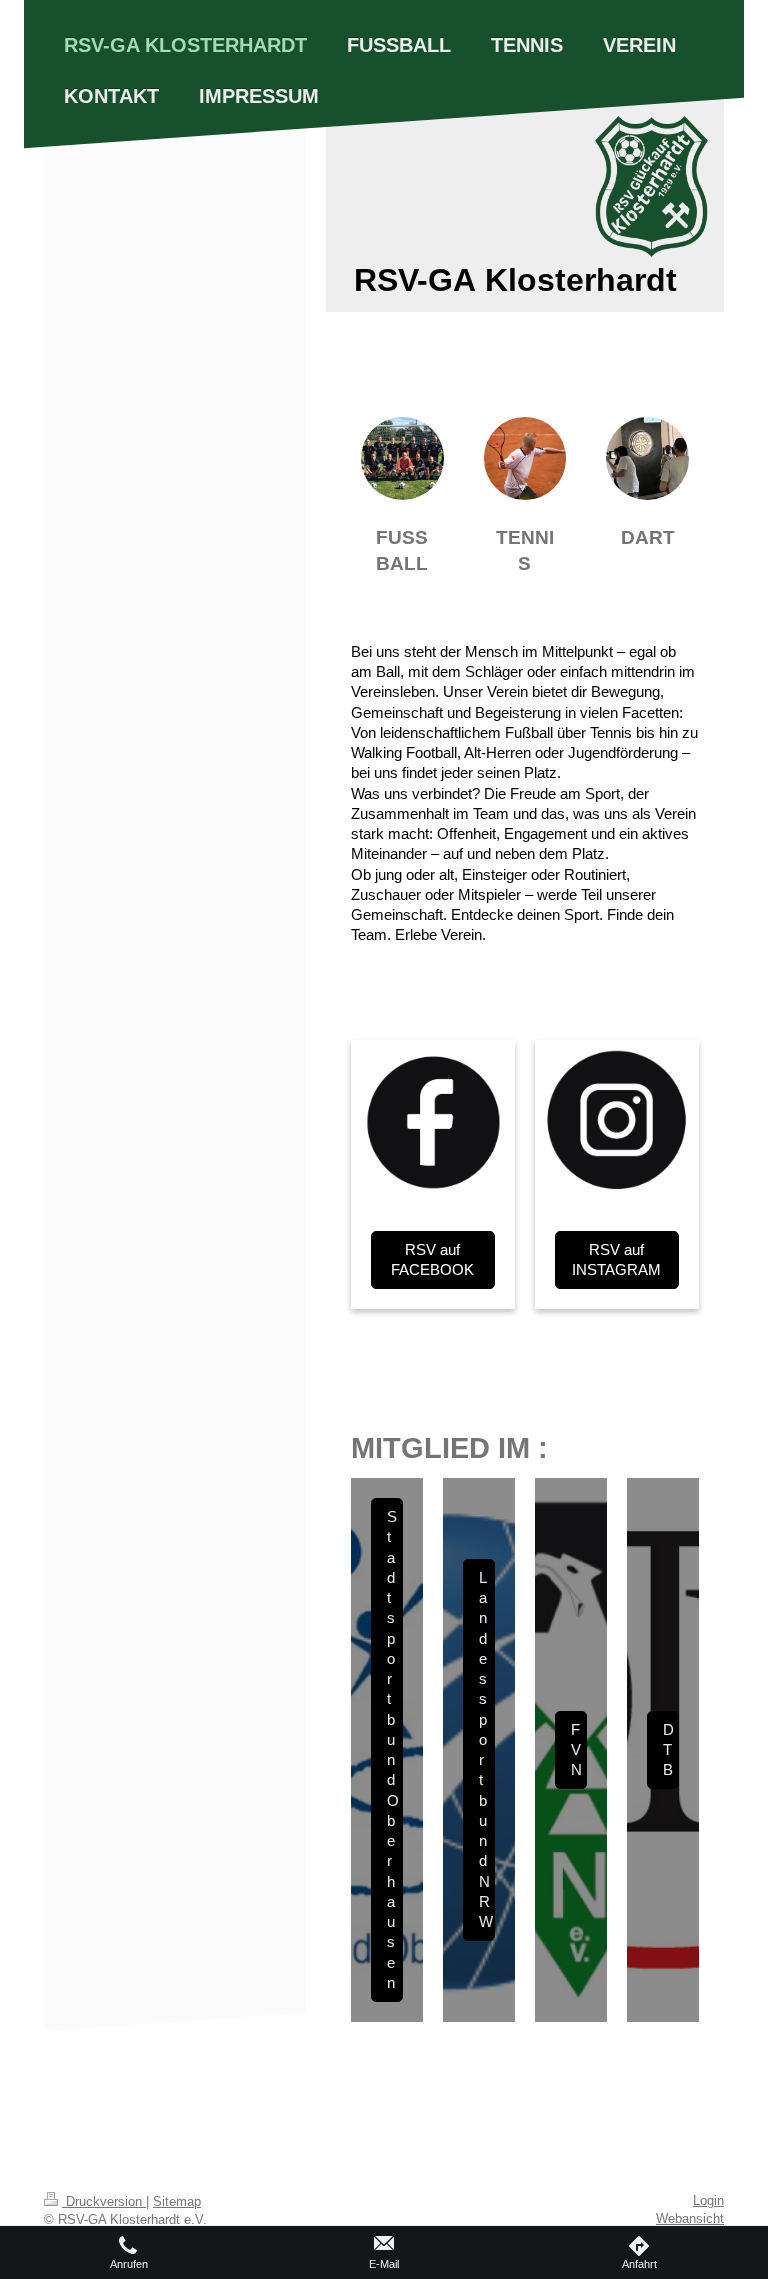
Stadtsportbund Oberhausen (393, 1749)
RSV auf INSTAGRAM (616, 1259)
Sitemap (177, 2201)
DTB (668, 1750)
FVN (576, 1750)
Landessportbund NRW (486, 1749)
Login (708, 2200)
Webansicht (690, 2218)
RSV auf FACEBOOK (432, 1259)
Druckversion (104, 2201)
